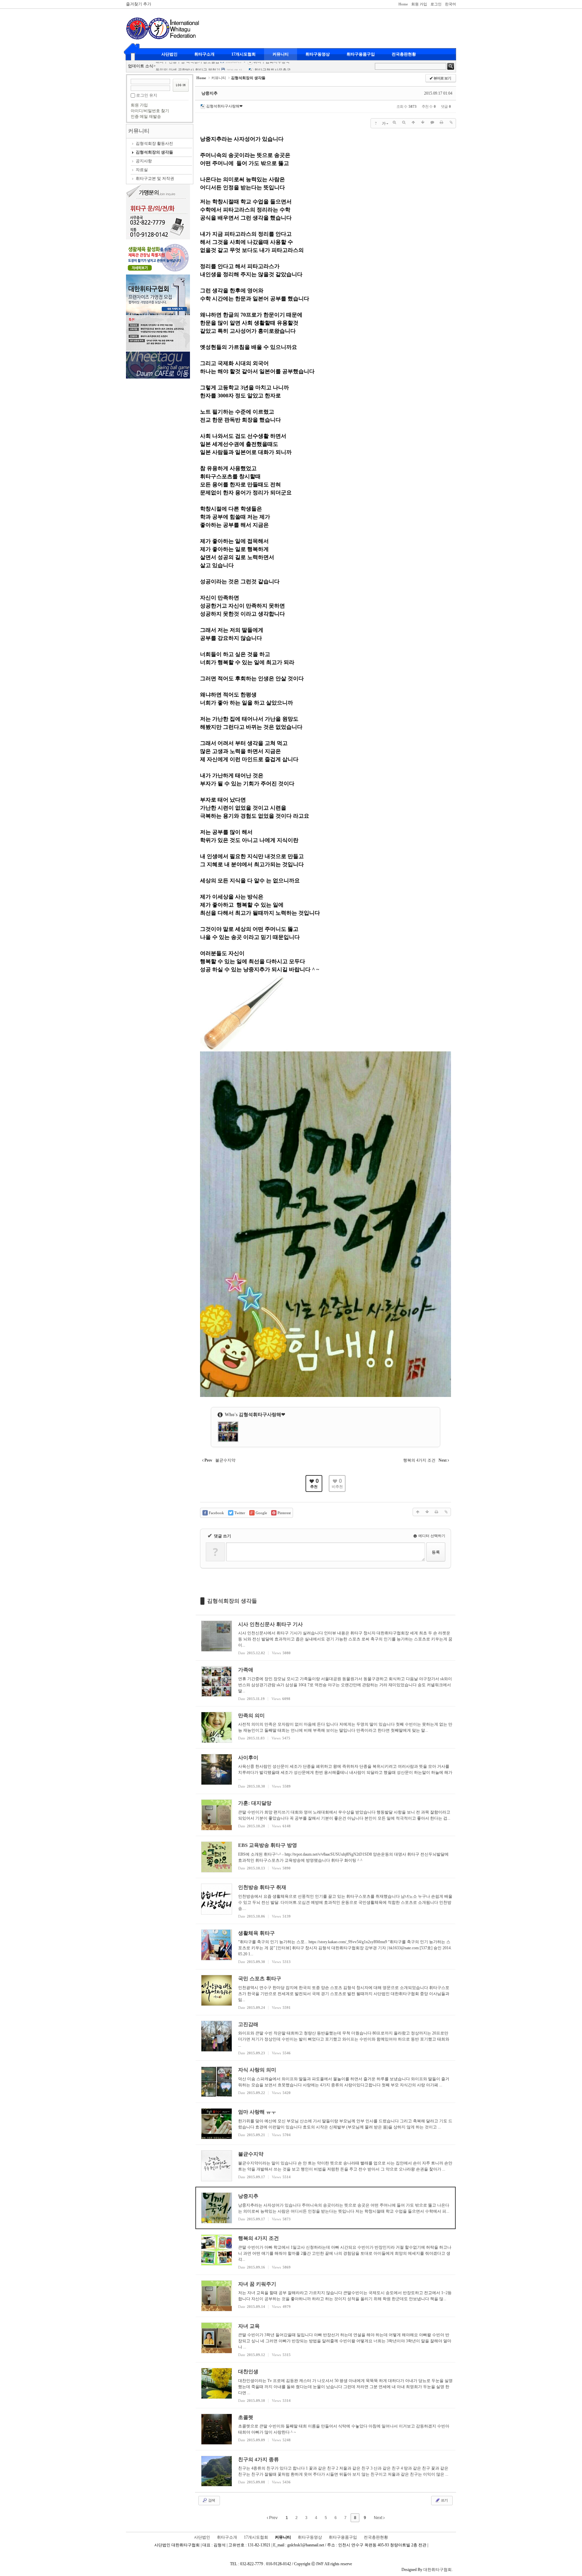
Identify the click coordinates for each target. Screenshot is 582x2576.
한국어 (450, 4)
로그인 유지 (147, 95)
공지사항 (144, 161)
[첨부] (451, 122)
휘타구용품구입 (361, 54)
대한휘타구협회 (438, 2570)
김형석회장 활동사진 (154, 143)
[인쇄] (442, 122)
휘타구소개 (204, 54)
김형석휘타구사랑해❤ (224, 106)
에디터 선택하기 (431, 1536)
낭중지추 (209, 93)
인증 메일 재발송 (146, 117)
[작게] (404, 122)
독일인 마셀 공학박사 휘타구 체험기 (188, 64)
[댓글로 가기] (432, 122)
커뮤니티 (281, 54)
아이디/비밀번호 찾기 (150, 111)
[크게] (394, 122)
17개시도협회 (244, 54)
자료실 (142, 170)
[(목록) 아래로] (423, 122)
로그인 (436, 4)
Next (379, 2518)
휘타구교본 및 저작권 (155, 178)
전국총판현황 (404, 54)
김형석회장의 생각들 (154, 152)
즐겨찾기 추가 (139, 4)
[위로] (413, 122)
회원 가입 (419, 4)
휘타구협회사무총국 (272, 64)
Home (403, 4)
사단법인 (169, 54)
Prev (273, 2518)
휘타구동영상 (318, 54)
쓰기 (444, 2500)
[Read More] (326, 1638)
